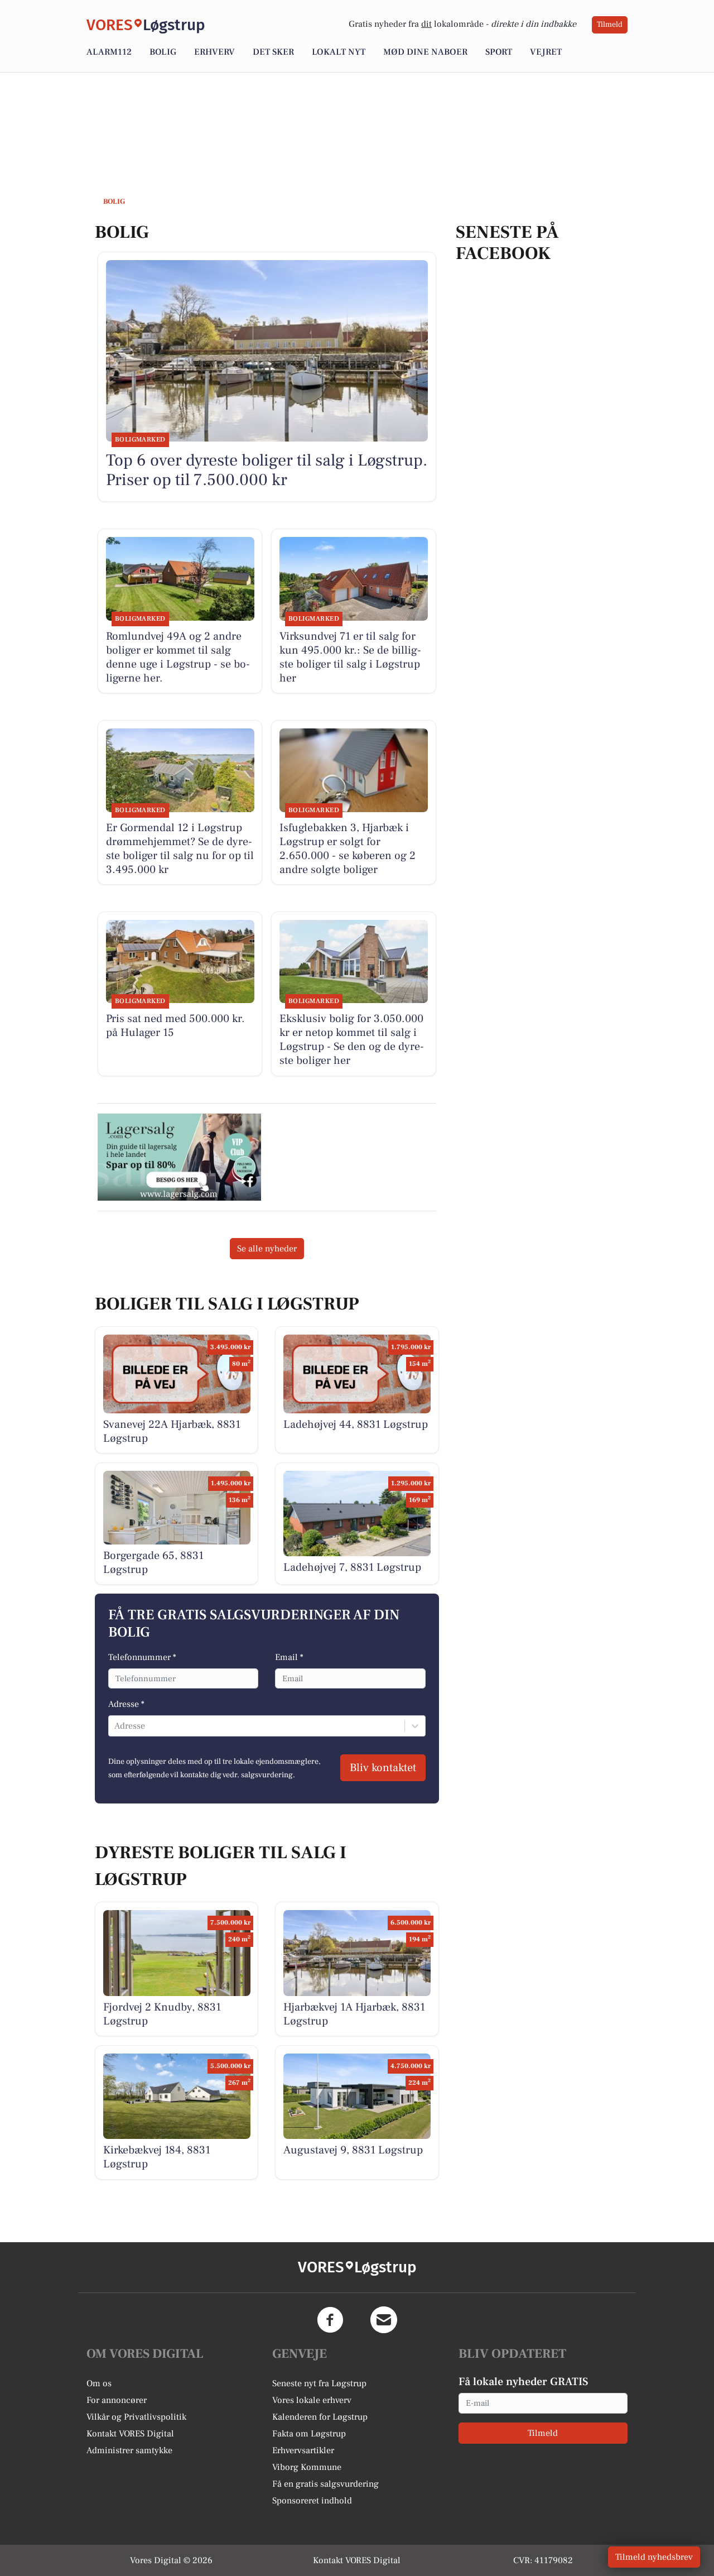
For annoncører (117, 2400)
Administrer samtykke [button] (129, 2450)
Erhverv (214, 52)
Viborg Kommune (307, 2467)
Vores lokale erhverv (312, 2400)
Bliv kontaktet (383, 1768)
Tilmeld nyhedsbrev (654, 2557)
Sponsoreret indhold (312, 2501)
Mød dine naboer (425, 52)
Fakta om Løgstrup (309, 2434)
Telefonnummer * (142, 1657)
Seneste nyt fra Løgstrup (319, 2383)
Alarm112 (109, 52)
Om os (99, 2383)
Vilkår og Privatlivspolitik (136, 2417)
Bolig (163, 52)
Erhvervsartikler (303, 2450)
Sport (499, 52)
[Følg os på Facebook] (330, 2320)
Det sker (273, 52)
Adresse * (126, 1704)
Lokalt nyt (339, 52)
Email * (289, 1657)
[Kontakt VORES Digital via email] (384, 2320)
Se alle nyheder (267, 1249)
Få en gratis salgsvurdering (325, 2484)
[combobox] (115, 1726)
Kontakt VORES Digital (130, 2434)
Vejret (546, 52)
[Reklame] (179, 1157)
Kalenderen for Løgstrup (320, 2417)
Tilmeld (610, 25)
